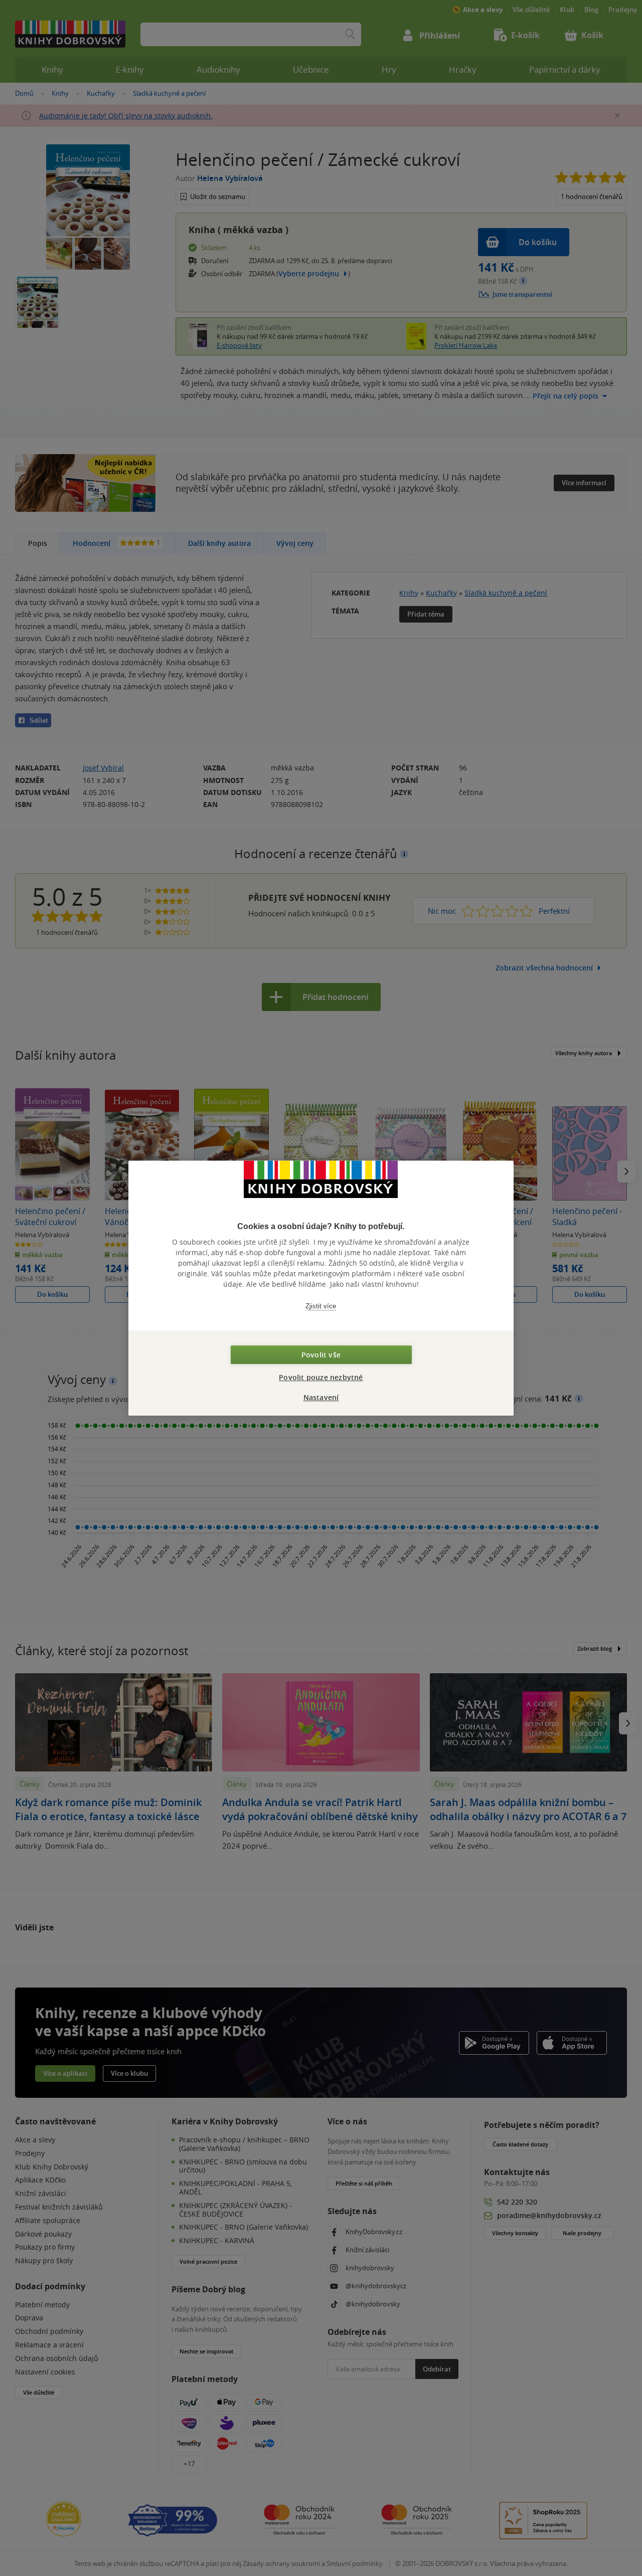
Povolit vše (321, 1355)
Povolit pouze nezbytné (321, 1377)
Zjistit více (321, 1306)
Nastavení (321, 1397)
